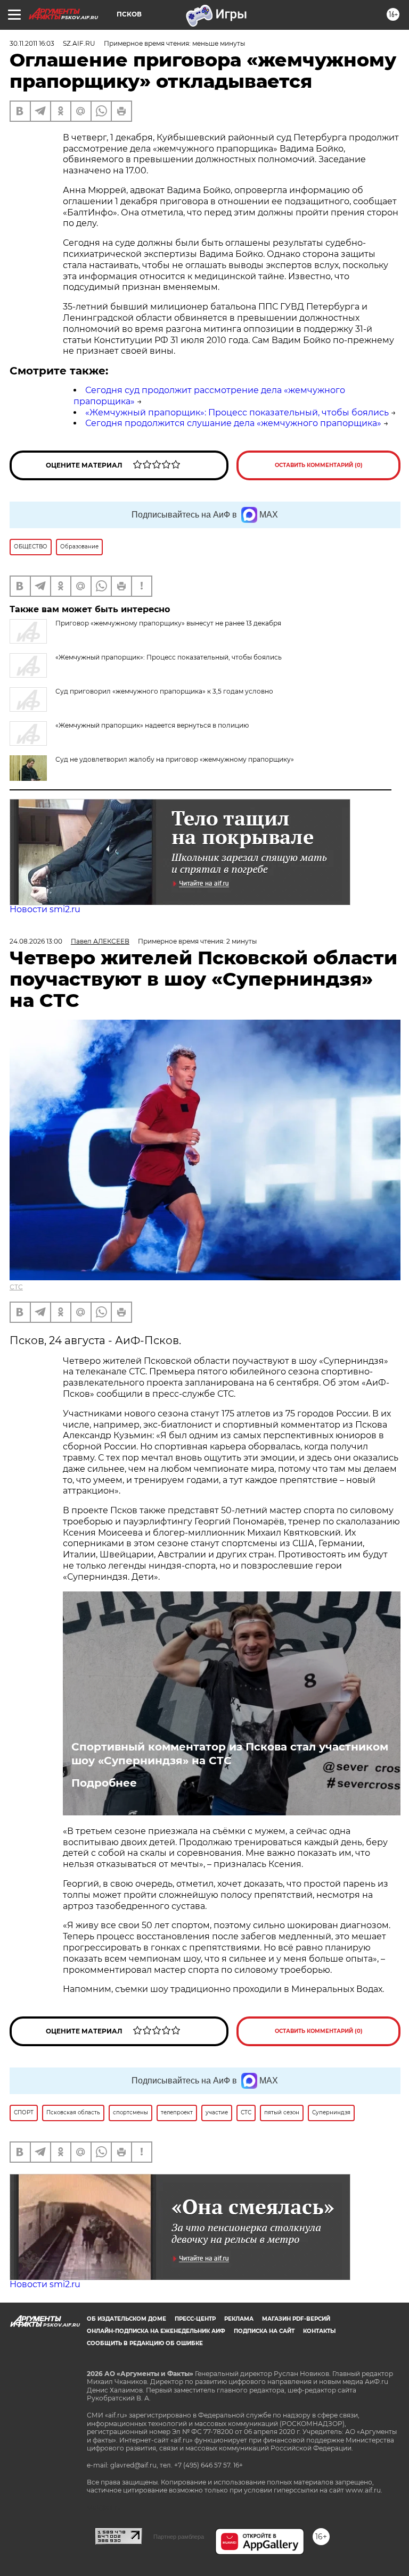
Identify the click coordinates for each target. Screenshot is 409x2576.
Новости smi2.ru (45, 909)
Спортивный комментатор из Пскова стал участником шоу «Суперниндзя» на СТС (230, 1754)
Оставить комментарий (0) (319, 465)
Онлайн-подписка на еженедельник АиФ (156, 2331)
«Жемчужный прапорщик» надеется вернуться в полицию (152, 725)
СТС (16, 1287)
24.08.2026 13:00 (36, 941)
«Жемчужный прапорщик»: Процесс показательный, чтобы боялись (237, 412)
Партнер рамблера (179, 2537)
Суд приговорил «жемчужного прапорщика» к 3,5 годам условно (164, 691)
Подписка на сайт (264, 2331)
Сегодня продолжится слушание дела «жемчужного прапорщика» (233, 423)
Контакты (319, 2331)
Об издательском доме (126, 2319)
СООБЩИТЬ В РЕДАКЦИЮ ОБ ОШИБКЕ (145, 2343)
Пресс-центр (195, 2319)
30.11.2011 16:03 (32, 43)
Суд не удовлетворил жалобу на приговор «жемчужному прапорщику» (175, 759)
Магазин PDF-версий (296, 2319)
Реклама (239, 2319)
